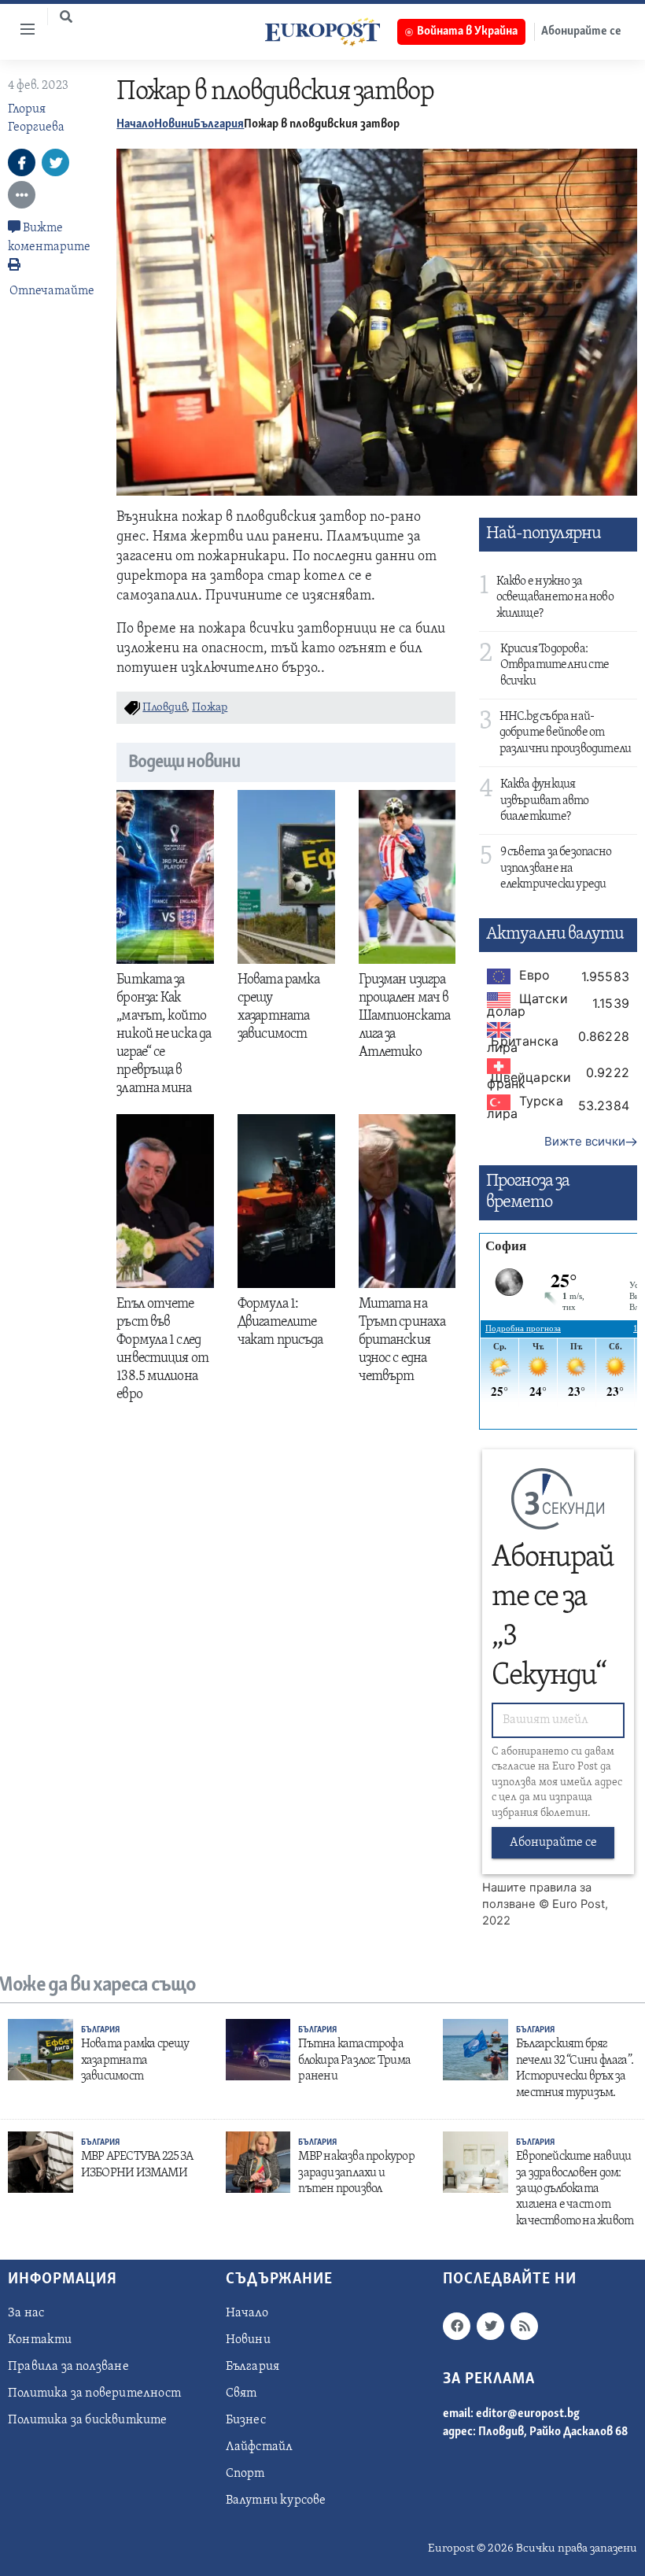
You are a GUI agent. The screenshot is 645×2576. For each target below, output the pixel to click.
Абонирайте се (553, 1843)
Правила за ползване (68, 2367)
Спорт (245, 2474)
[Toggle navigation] (21, 29)
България (219, 124)
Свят (241, 2393)
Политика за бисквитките (88, 2420)
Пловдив (164, 708)
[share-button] (22, 162)
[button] (66, 17)
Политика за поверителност (94, 2393)
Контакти (40, 2340)
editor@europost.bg (528, 2414)
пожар (210, 708)
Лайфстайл (260, 2447)
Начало (135, 124)
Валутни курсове (276, 2500)
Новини (174, 124)
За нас (26, 2313)
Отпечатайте (52, 291)
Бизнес (246, 2420)
